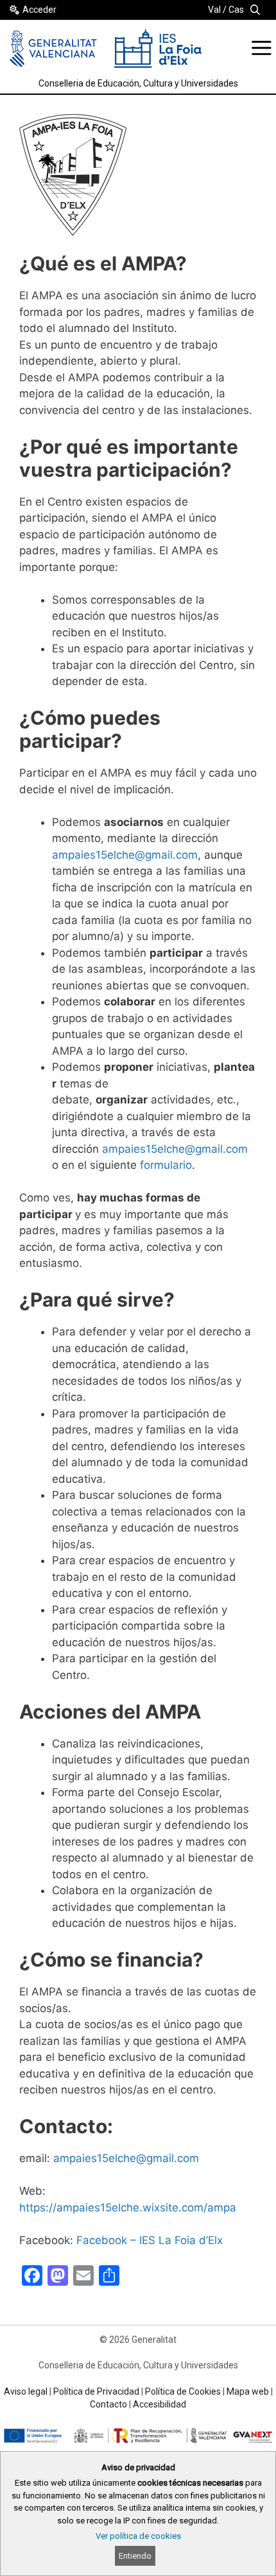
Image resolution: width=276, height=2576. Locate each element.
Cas (236, 10)
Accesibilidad (160, 2404)
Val (214, 10)
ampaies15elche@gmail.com (125, 855)
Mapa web (248, 2391)
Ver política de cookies (138, 2536)
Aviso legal (26, 2391)
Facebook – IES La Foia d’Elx (150, 2240)
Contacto (108, 2404)
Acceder (39, 10)
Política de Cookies (183, 2391)
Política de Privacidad (96, 2391)
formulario (166, 1165)
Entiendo (135, 2556)
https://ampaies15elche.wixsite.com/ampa (128, 2208)
